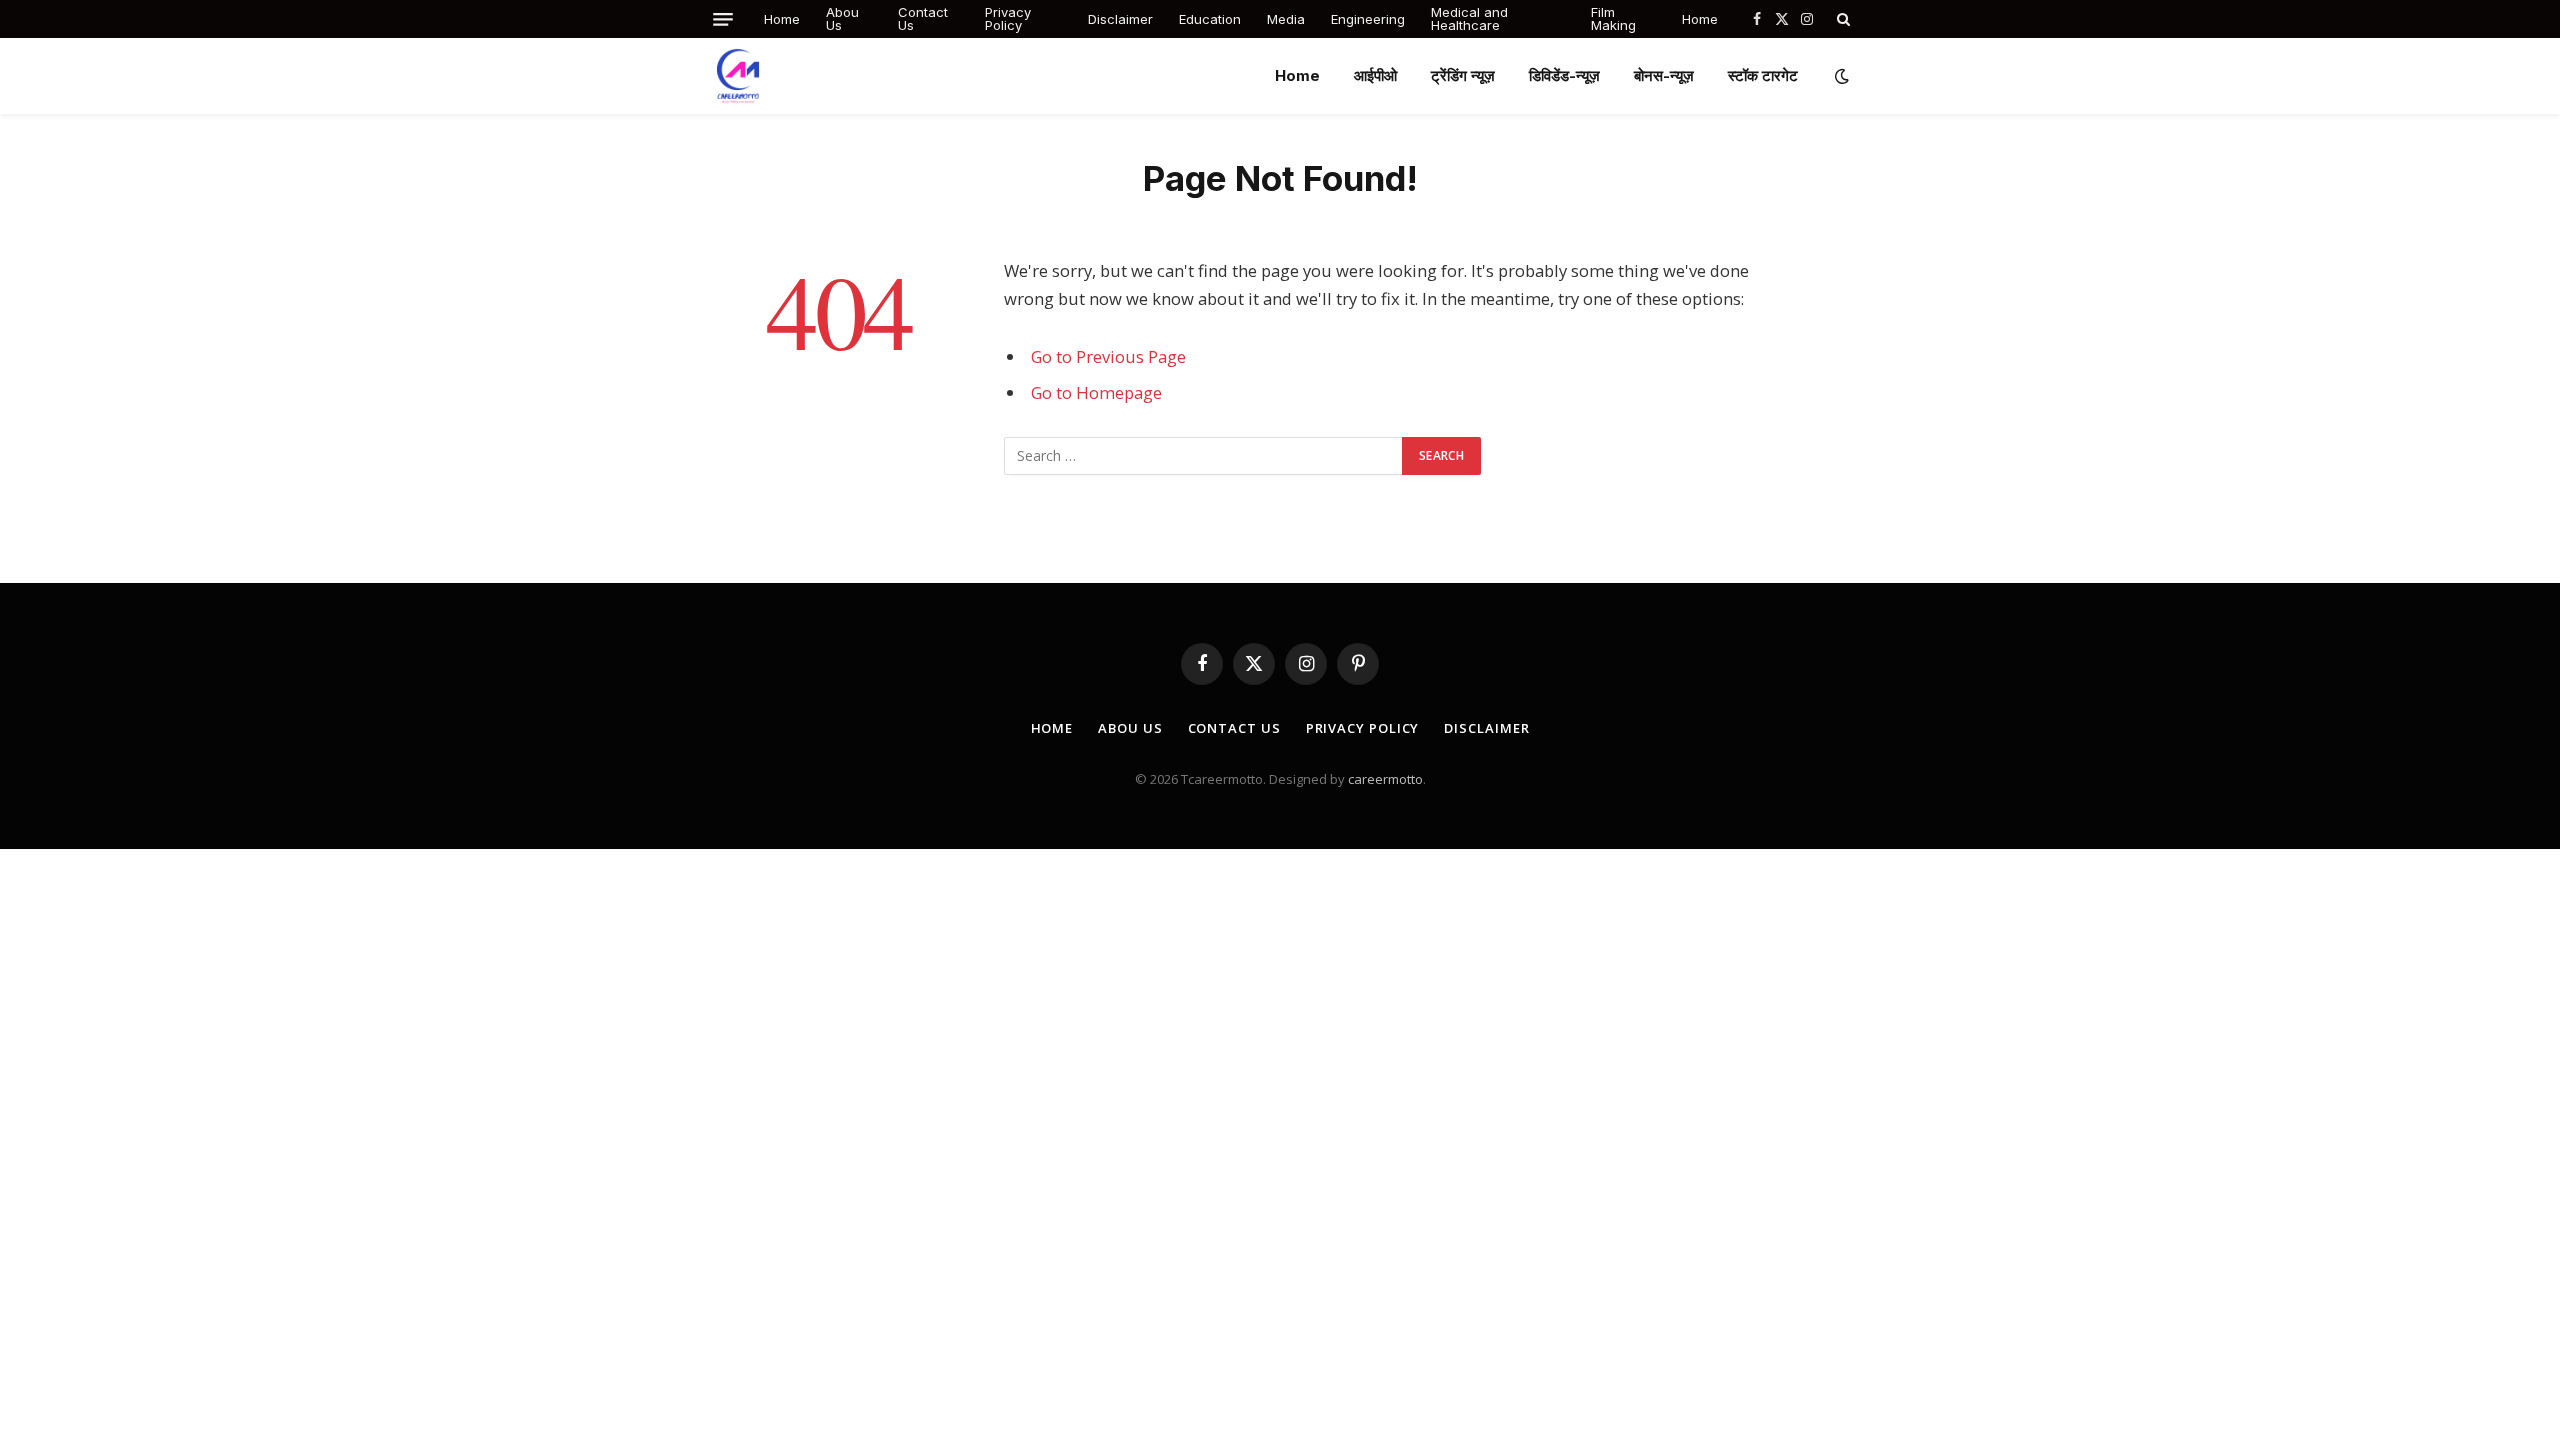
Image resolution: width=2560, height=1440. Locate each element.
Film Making (1613, 18)
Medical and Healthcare (1469, 18)
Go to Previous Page (1108, 356)
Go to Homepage (1096, 392)
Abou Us (842, 18)
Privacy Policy (1008, 18)
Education (1210, 19)
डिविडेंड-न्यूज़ (1564, 75)
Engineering (1368, 19)
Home (782, 19)
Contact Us (923, 18)
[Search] (1841, 19)
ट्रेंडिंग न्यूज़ (1463, 75)
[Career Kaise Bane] (738, 76)
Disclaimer (1120, 19)
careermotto (1385, 779)
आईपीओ (1375, 75)
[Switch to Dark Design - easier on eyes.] (1840, 76)
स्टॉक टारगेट (1763, 75)
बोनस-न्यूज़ (1664, 75)
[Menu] (723, 19)
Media (1286, 19)
